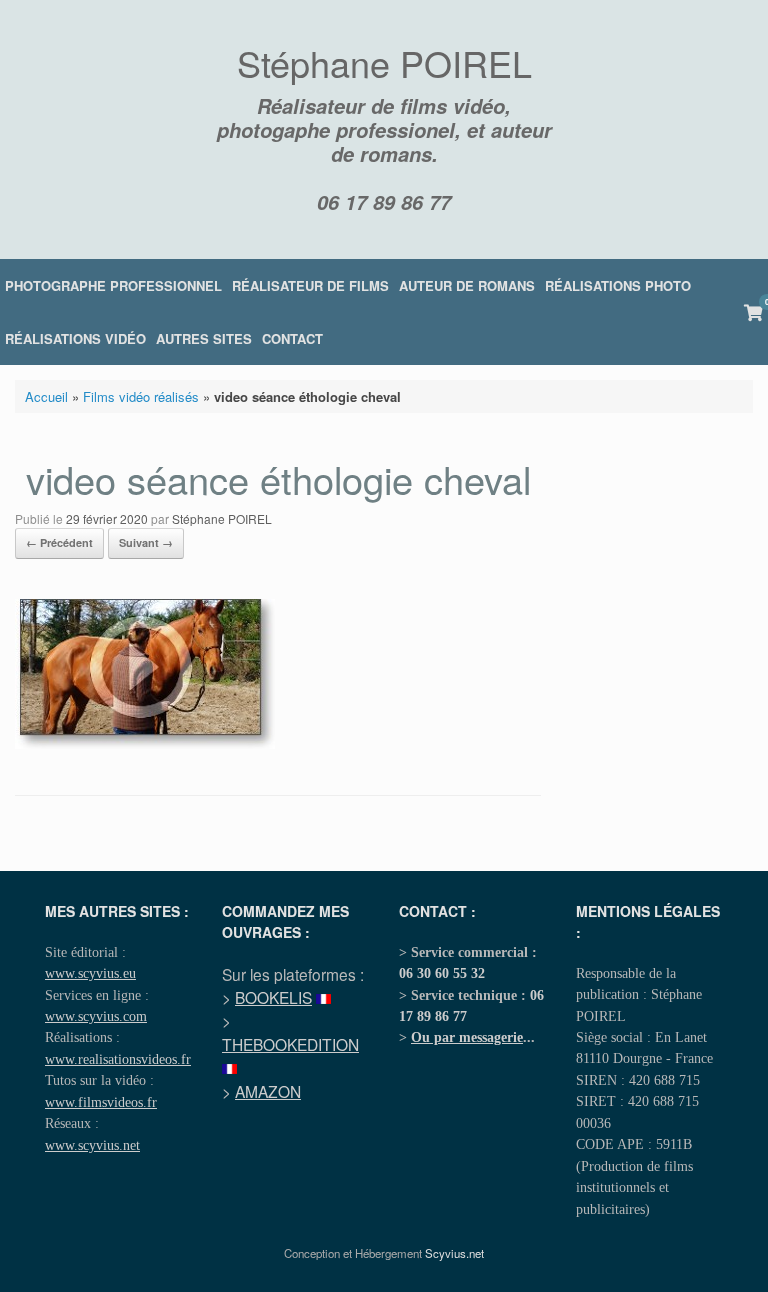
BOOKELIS (273, 997)
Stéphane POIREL (222, 518)
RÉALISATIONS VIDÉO (75, 338)
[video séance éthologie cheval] (145, 743)
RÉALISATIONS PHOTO (618, 285)
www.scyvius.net (92, 1145)
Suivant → (146, 542)
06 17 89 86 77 (384, 202)
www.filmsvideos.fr (101, 1102)
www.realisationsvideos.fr (118, 1059)
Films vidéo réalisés (141, 396)
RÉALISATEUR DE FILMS (310, 285)
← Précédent (59, 542)
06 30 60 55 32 (442, 973)
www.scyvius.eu (90, 973)
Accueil (46, 396)
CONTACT (292, 338)
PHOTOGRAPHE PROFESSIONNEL (113, 285)
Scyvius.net (454, 1253)
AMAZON (268, 1091)
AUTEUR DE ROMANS (467, 285)
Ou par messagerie (467, 1037)
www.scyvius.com (96, 1016)
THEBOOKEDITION (290, 1044)
